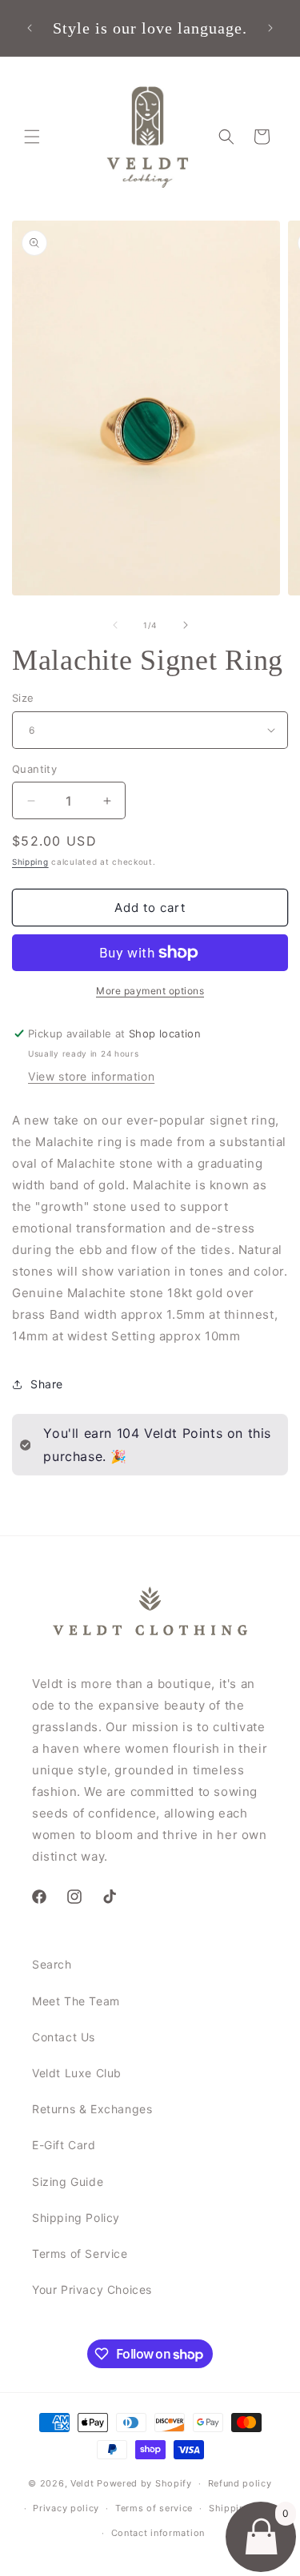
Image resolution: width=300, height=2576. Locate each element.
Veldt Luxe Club (77, 2073)
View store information (91, 1076)
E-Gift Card (64, 2145)
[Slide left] (115, 625)
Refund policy (240, 2483)
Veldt (82, 2483)
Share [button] (47, 1384)
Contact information (158, 2533)
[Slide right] (186, 625)
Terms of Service (80, 2254)
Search (52, 1964)
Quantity (34, 769)
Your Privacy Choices (92, 2289)
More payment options (150, 991)
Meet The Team (76, 2001)
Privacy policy (66, 2508)
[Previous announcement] (30, 28)
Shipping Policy (76, 2218)
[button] (32, 137)
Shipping (30, 862)
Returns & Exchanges (92, 2109)
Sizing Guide (68, 2182)
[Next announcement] (270, 28)
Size (23, 698)
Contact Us (64, 2037)
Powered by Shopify (144, 2483)
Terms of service (154, 2508)
